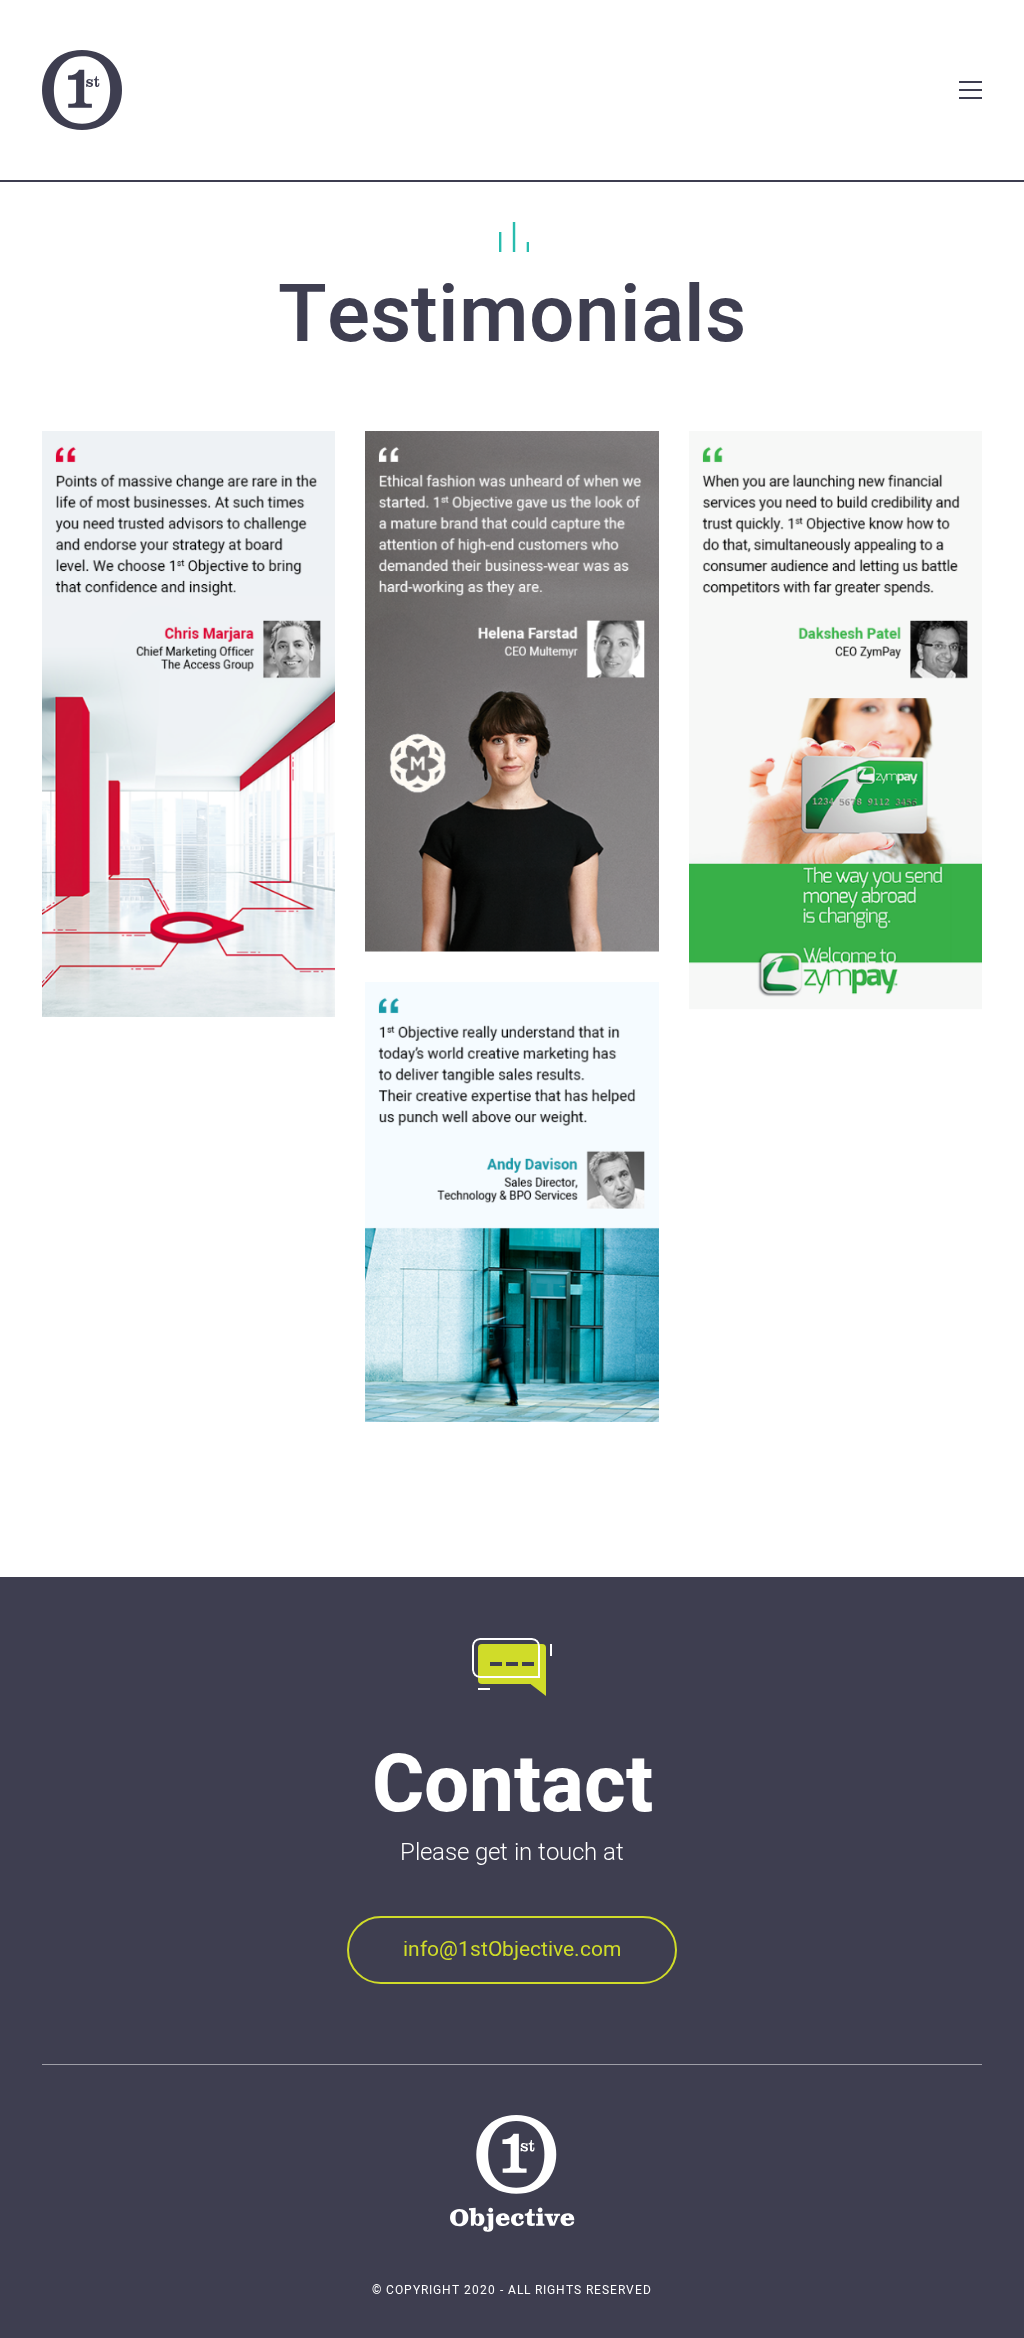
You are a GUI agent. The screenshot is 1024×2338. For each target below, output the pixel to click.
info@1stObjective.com (512, 1949)
